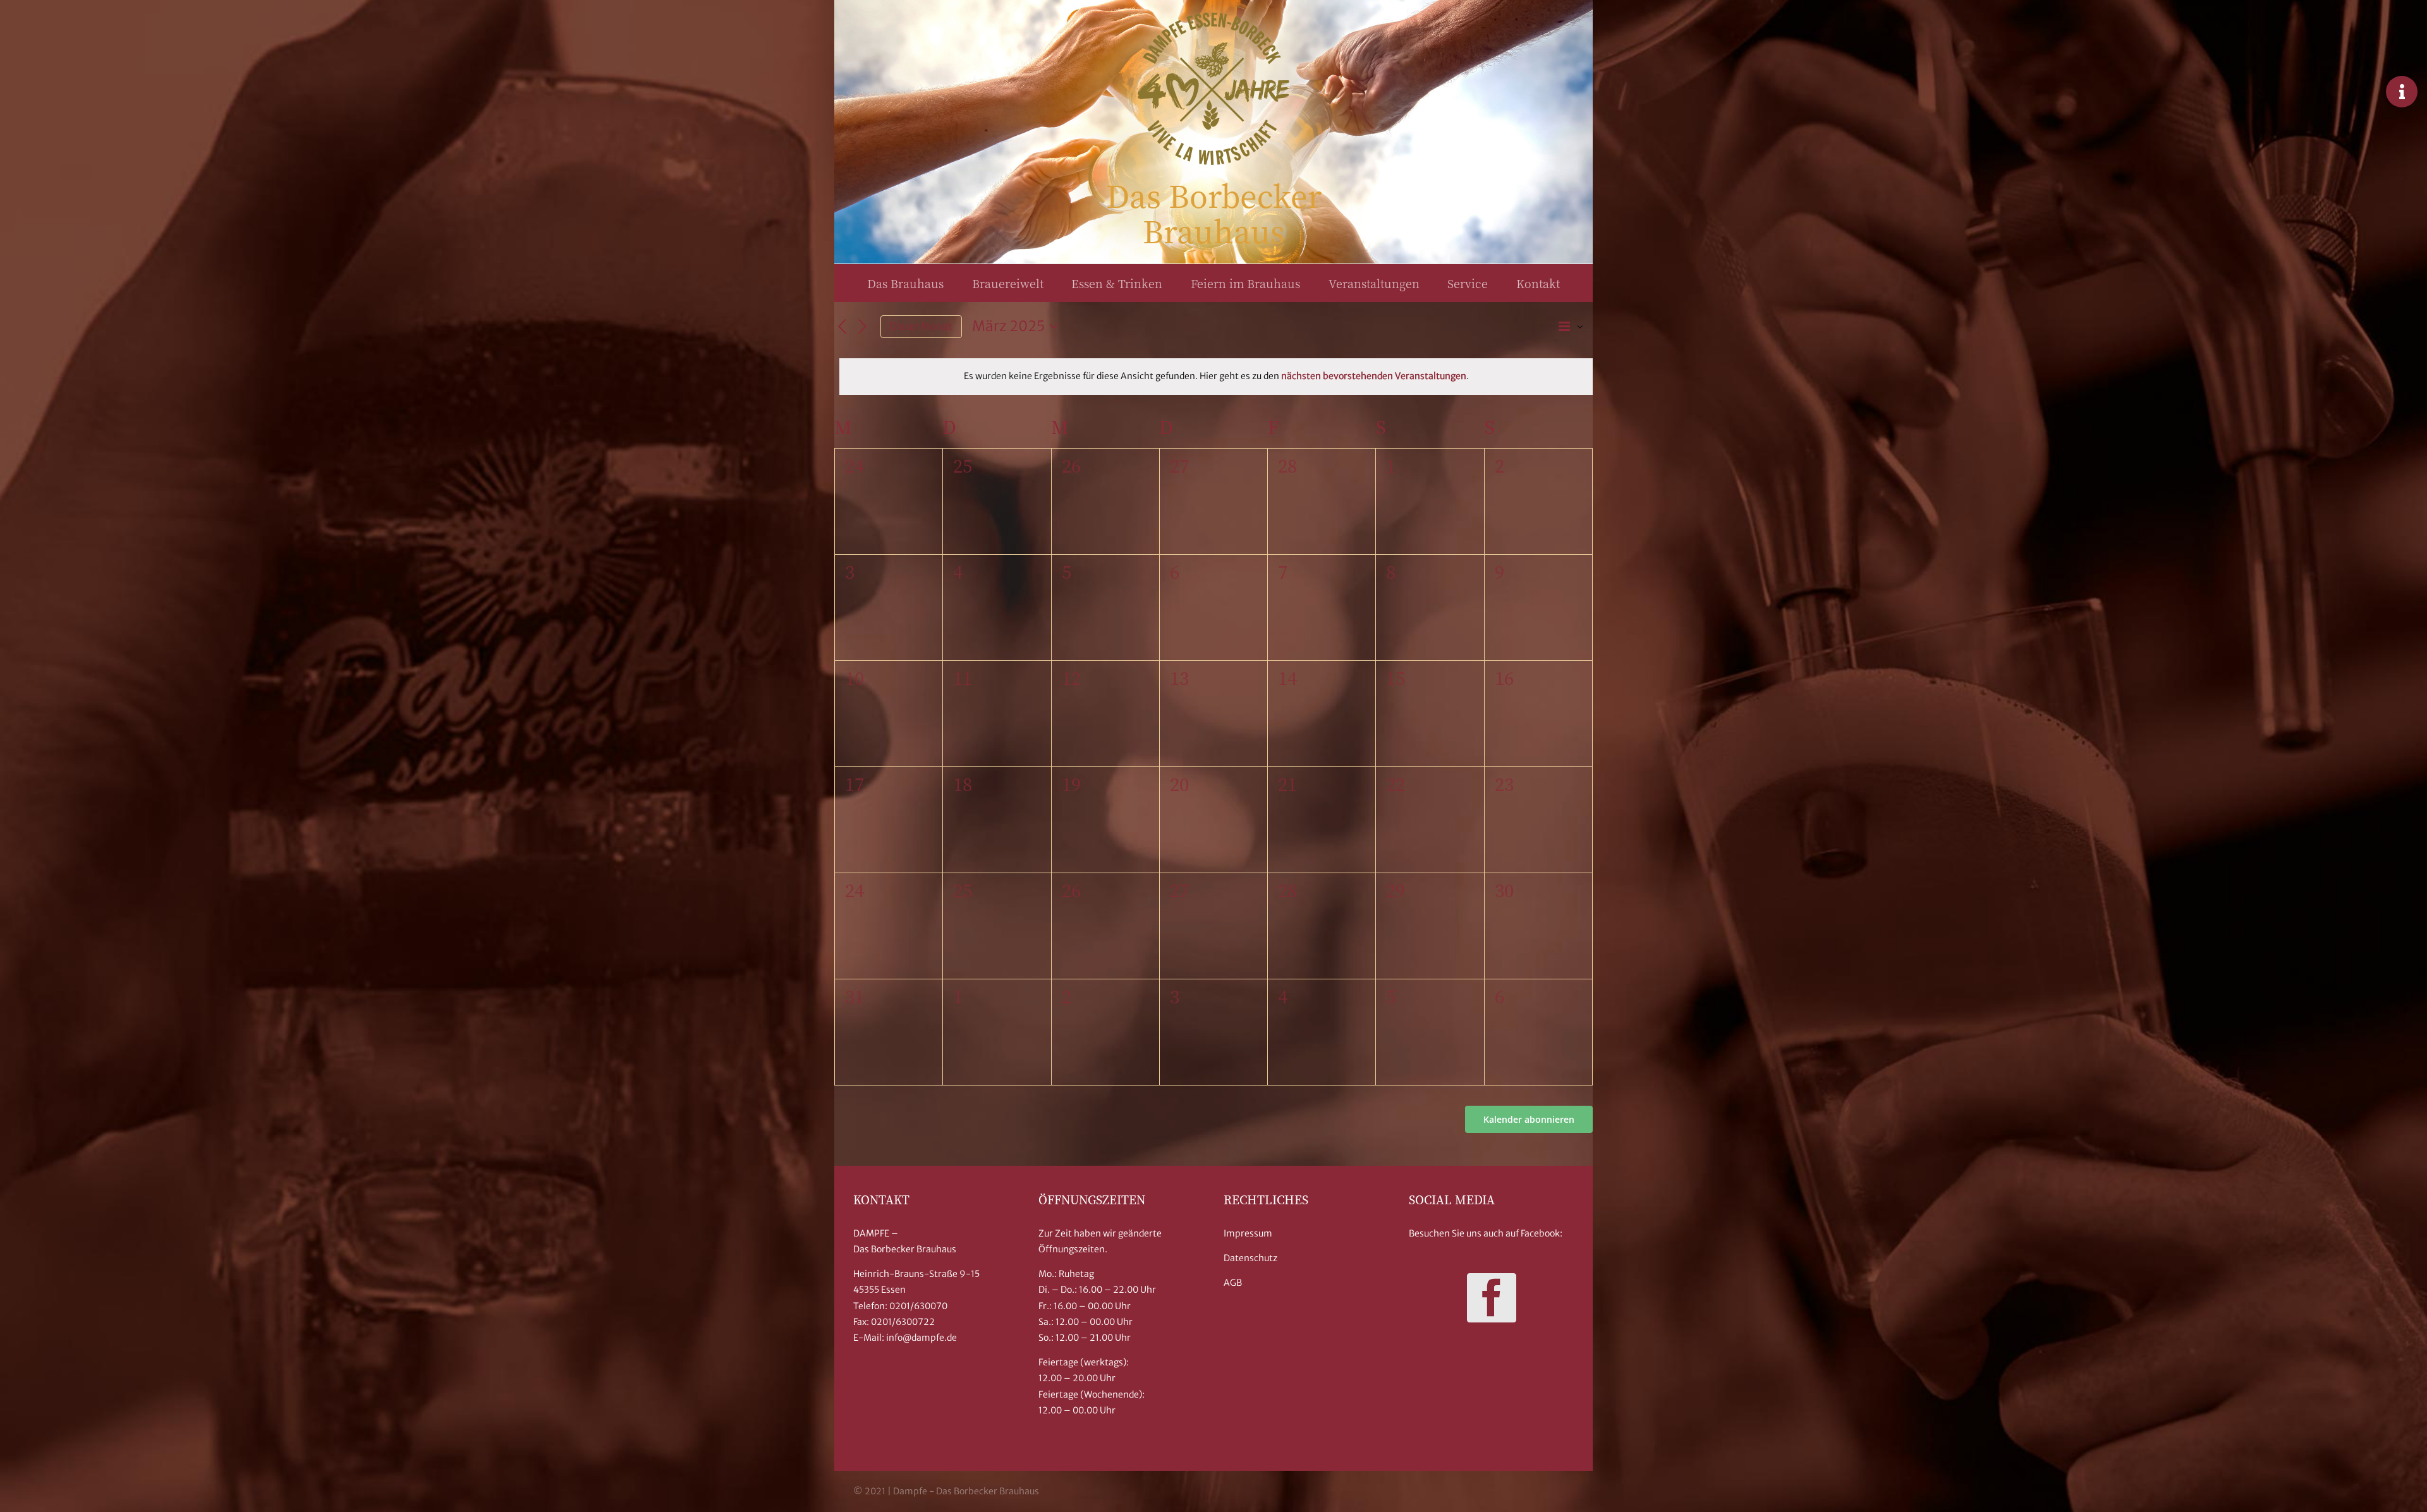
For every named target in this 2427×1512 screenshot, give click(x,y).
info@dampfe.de (922, 1338)
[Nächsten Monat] (863, 327)
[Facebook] (1492, 1298)
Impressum (1248, 1233)
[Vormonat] (842, 327)
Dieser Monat (921, 326)
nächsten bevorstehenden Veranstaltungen (1374, 376)
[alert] (1216, 376)
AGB (1233, 1283)
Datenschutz (1250, 1258)
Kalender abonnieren (1529, 1119)
